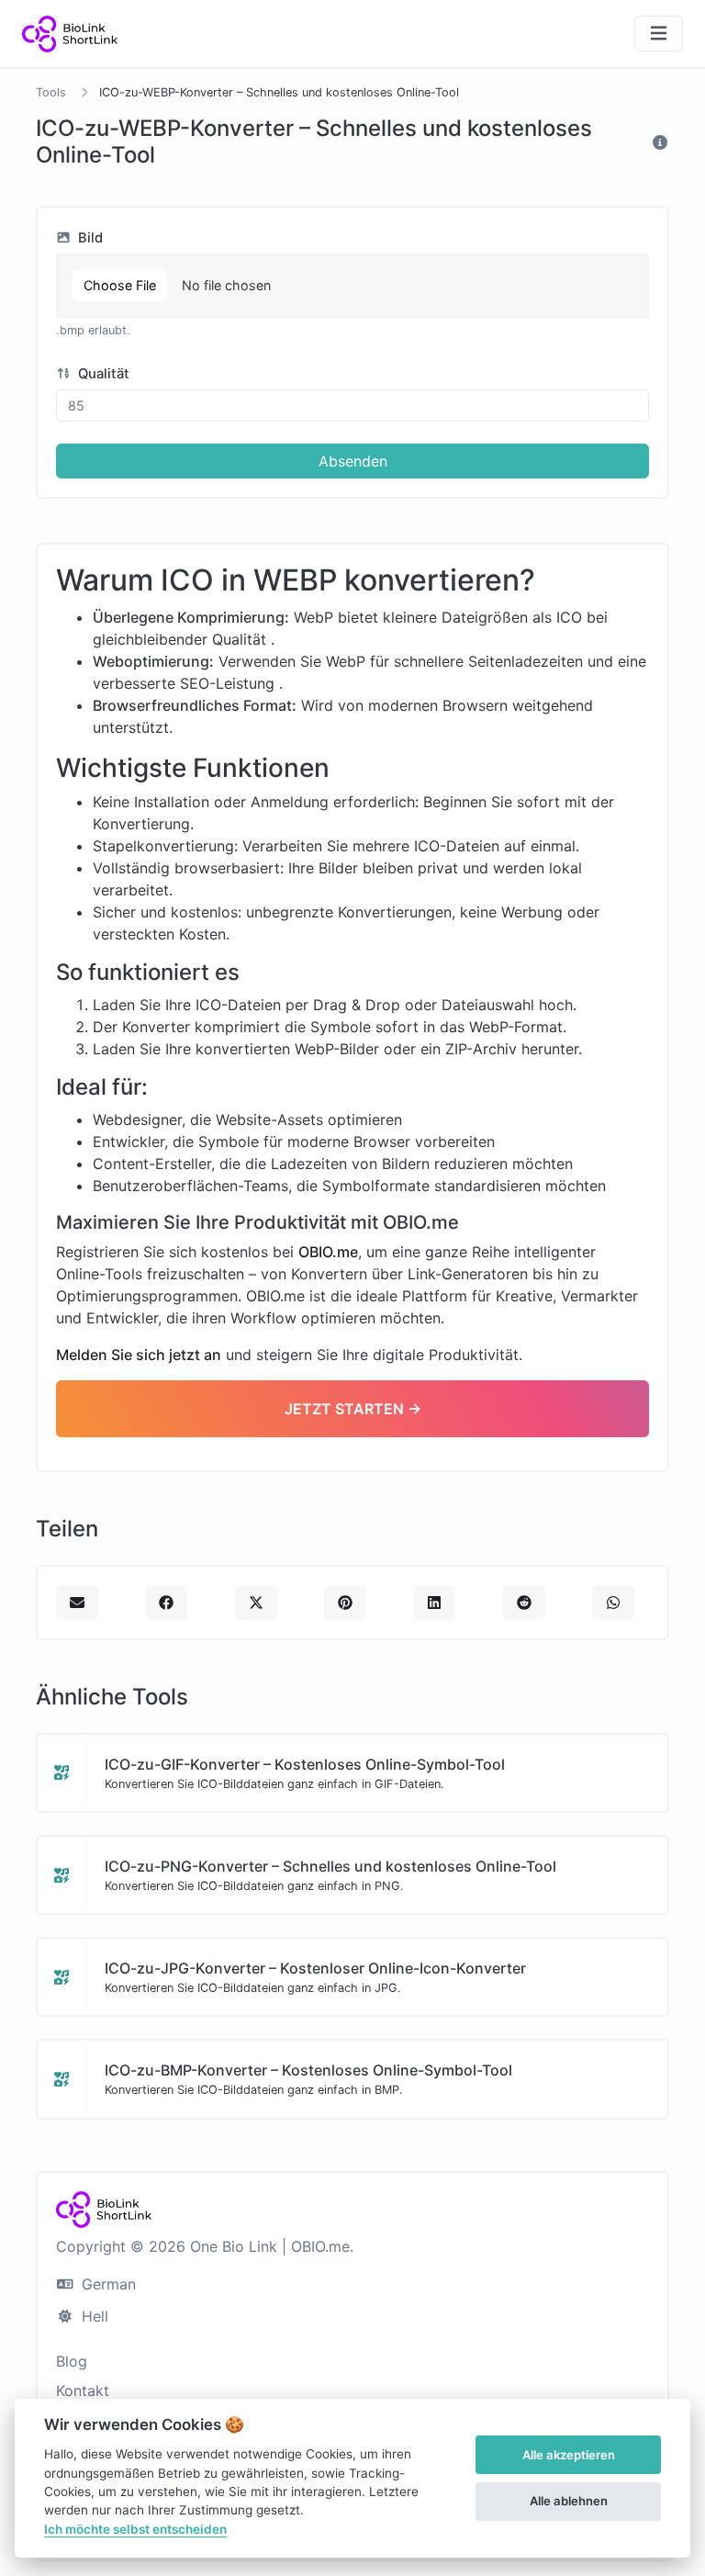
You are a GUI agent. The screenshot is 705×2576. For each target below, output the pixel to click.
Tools (51, 92)
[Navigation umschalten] (659, 34)
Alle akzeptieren (569, 2455)
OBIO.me (328, 1252)
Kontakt (83, 2390)
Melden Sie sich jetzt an (139, 1355)
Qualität (102, 374)
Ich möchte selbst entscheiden (135, 2529)
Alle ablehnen (569, 2501)
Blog (72, 2361)
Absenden (353, 461)
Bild (89, 238)
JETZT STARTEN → (353, 1409)
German (106, 2284)
